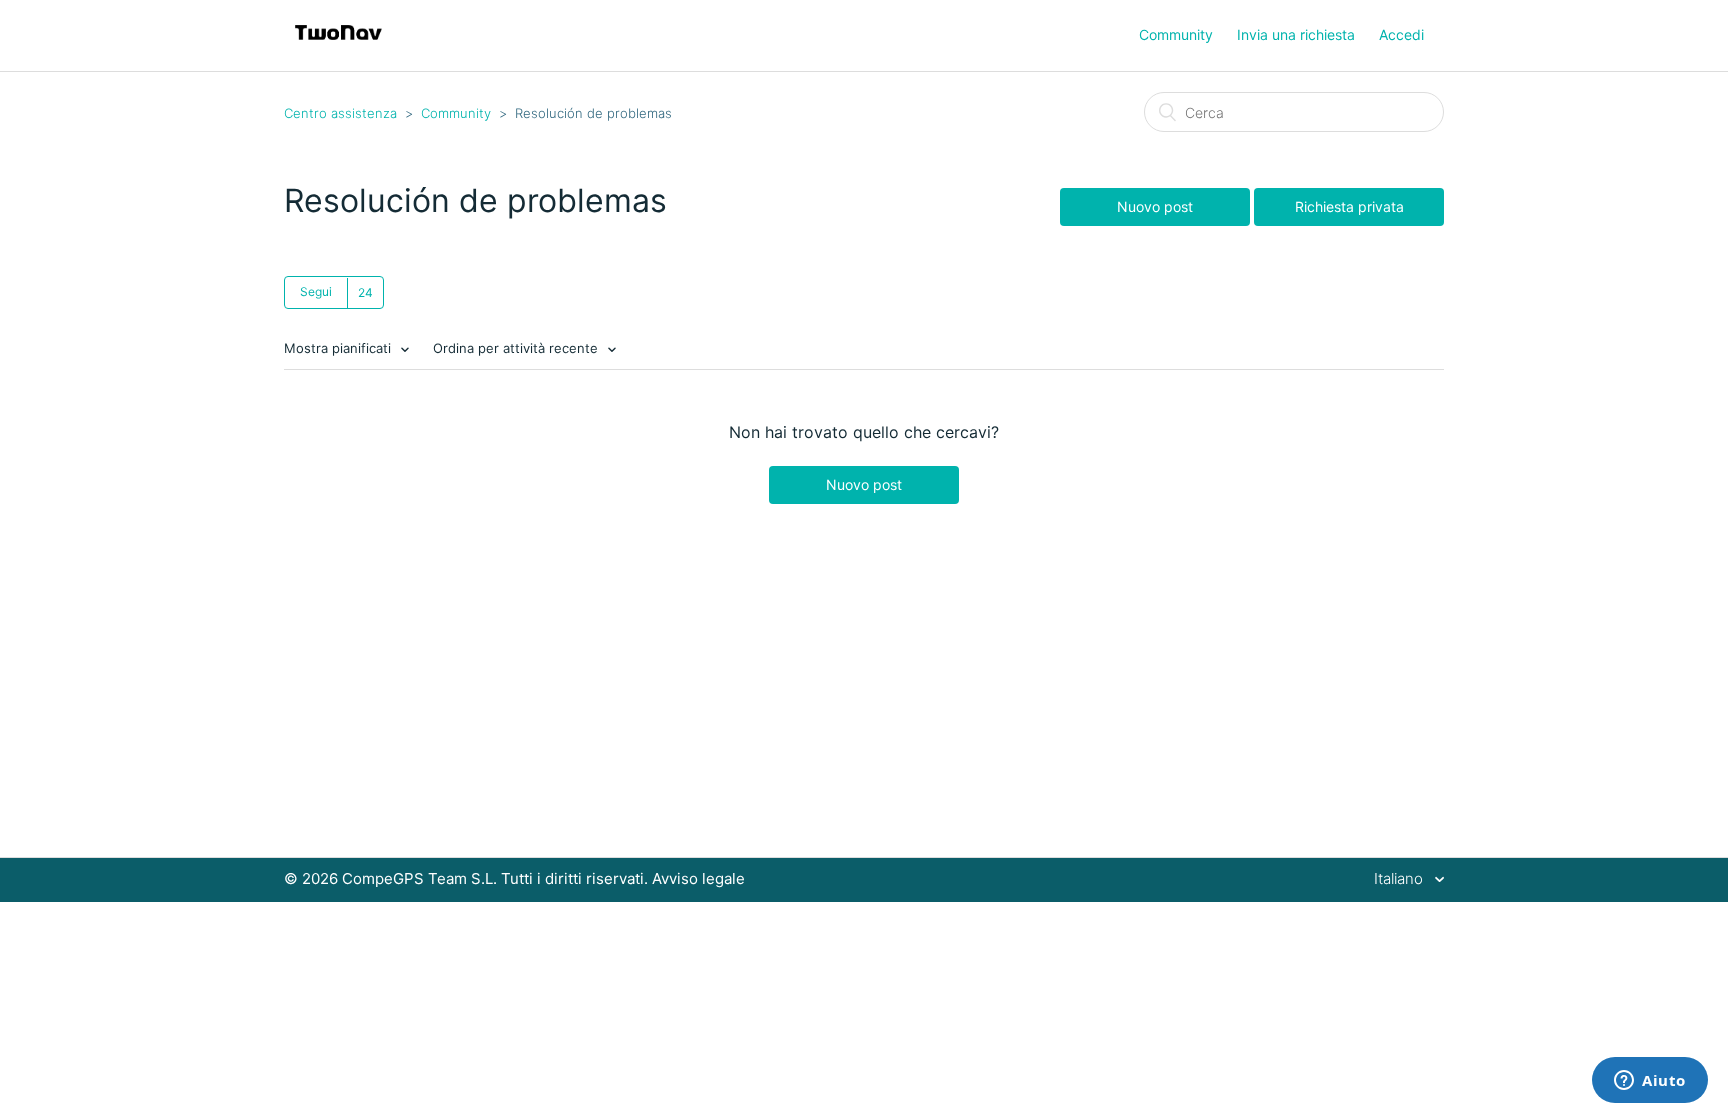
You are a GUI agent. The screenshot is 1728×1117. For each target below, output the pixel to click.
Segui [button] (316, 291)
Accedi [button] (1401, 34)
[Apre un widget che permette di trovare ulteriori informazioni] (1650, 1082)
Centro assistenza (340, 113)
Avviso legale (698, 878)
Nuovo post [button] (1155, 206)
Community (1176, 34)
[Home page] (338, 45)
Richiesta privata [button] (1349, 206)
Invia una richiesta (1296, 34)
